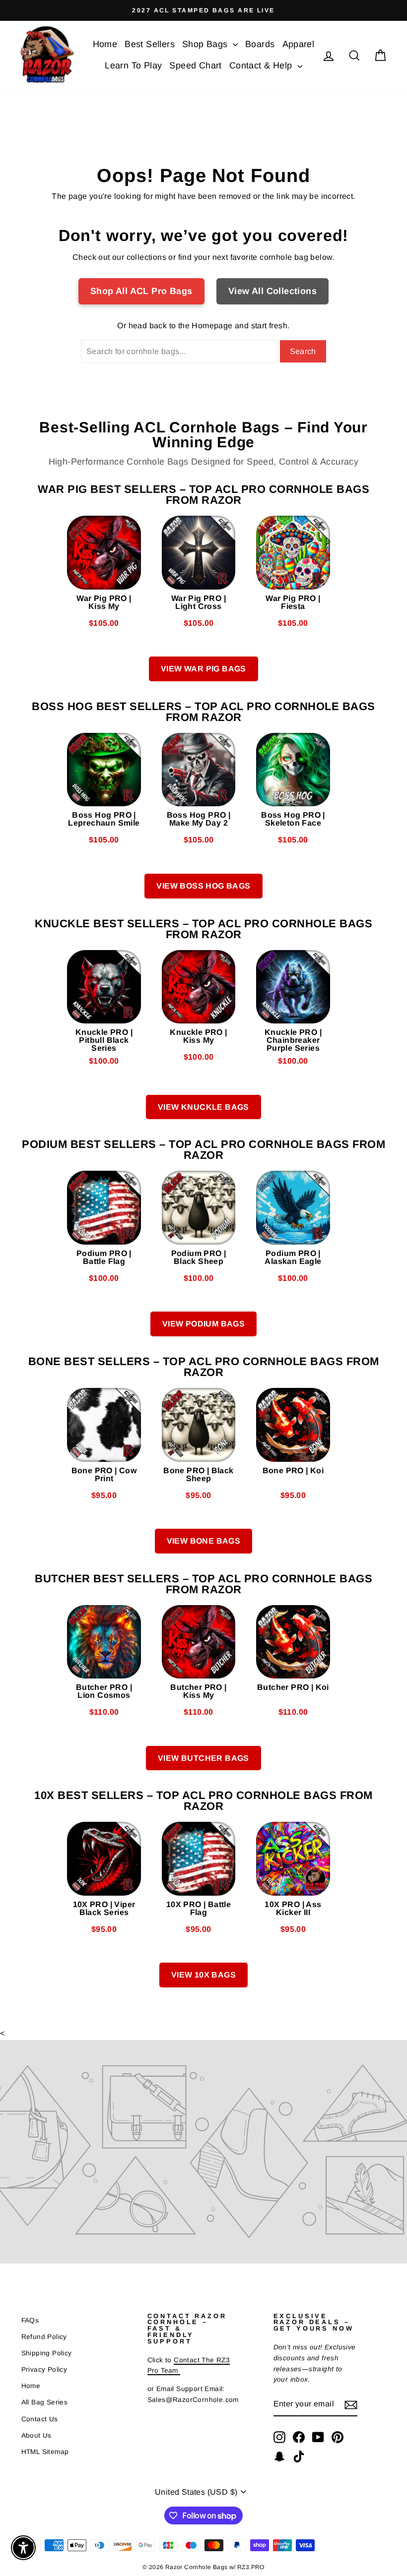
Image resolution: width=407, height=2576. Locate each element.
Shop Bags (206, 44)
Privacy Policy (44, 2369)
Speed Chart (195, 65)
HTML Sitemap (45, 2452)
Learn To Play (133, 65)
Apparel (299, 44)
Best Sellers (150, 44)
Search (303, 351)
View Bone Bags (204, 1541)
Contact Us (40, 2419)
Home (105, 44)
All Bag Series (45, 2402)
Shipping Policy (47, 2353)
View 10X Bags (203, 1975)
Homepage (212, 326)
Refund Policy (44, 2337)
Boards (260, 44)
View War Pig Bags (203, 669)
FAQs (30, 2320)
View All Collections (272, 291)
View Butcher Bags (203, 1758)
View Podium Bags (203, 1324)
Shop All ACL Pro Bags (141, 291)
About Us (36, 2435)
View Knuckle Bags (203, 1107)
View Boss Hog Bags (203, 886)
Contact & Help (262, 65)
